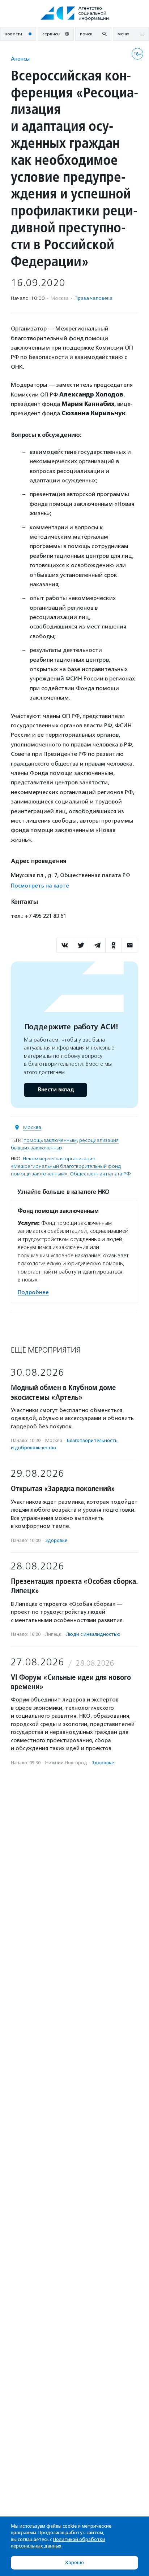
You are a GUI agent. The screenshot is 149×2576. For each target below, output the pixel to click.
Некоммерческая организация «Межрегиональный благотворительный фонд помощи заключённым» (66, 1166)
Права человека (93, 298)
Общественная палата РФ (100, 1174)
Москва (32, 1127)
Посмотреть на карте (40, 886)
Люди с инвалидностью (93, 1634)
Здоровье (56, 1540)
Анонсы (20, 59)
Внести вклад (56, 1090)
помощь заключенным (50, 1140)
